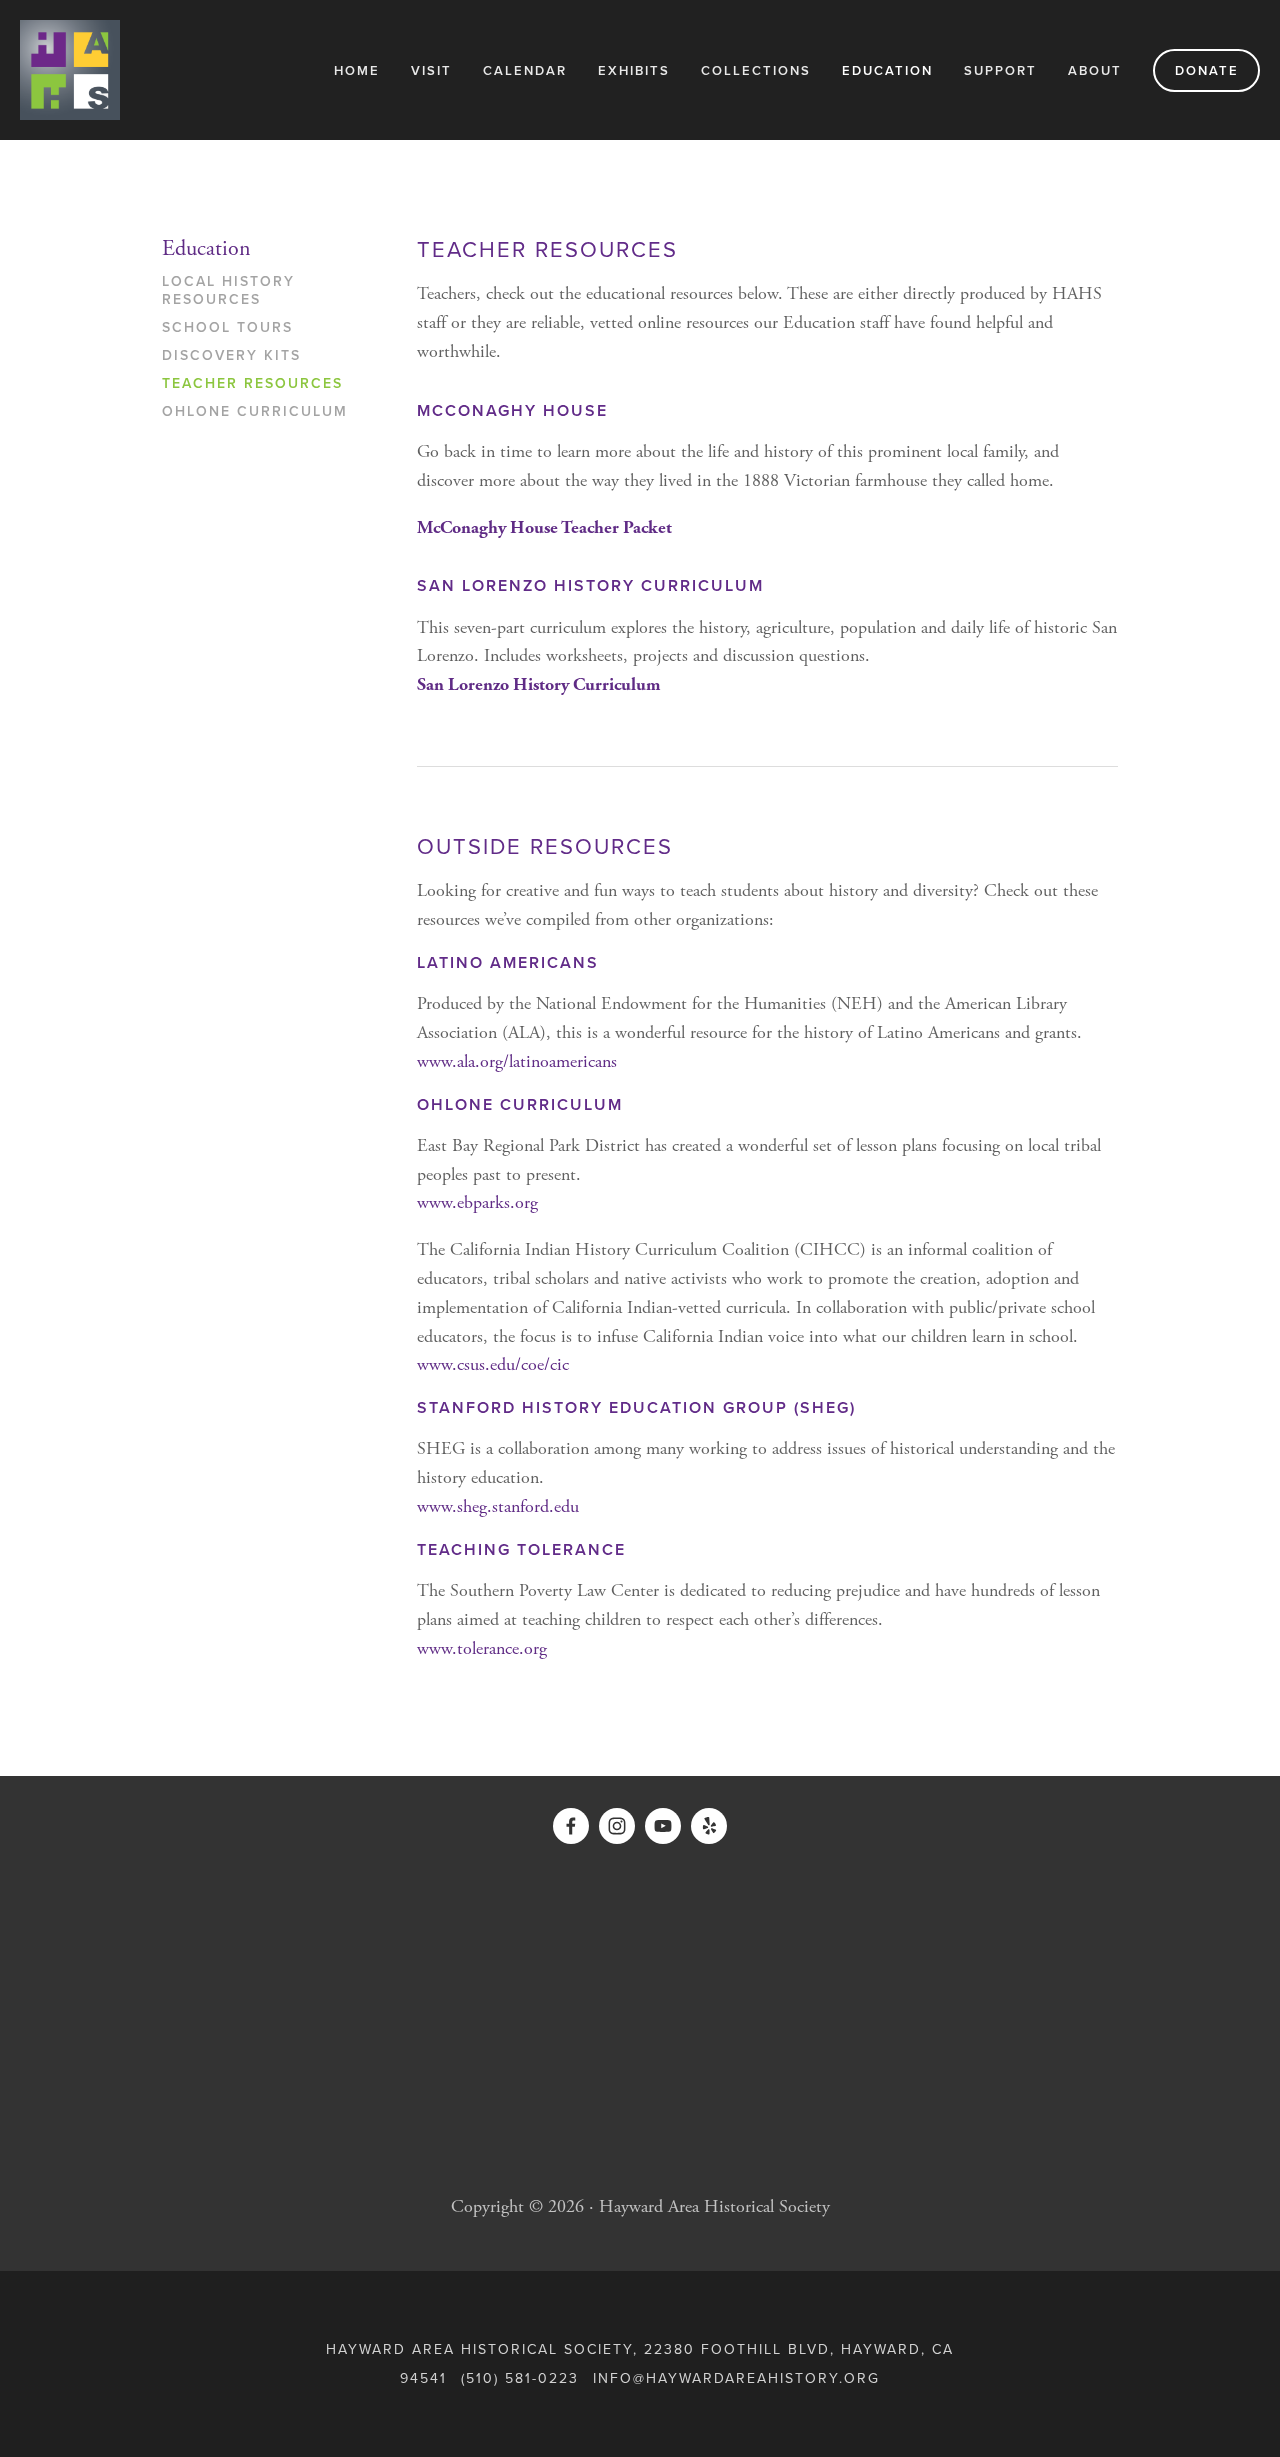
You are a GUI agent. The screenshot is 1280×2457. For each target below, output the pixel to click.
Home (357, 70)
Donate (1207, 70)
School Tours (227, 328)
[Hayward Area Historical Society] (663, 1826)
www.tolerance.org (482, 1648)
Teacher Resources (252, 384)
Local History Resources (228, 291)
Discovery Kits (231, 356)
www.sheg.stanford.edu (498, 1506)
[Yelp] (709, 1826)
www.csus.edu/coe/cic (493, 1364)
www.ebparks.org (477, 1202)
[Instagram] (617, 1826)
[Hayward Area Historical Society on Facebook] (571, 1826)
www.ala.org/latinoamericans (517, 1061)
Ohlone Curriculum (255, 412)
